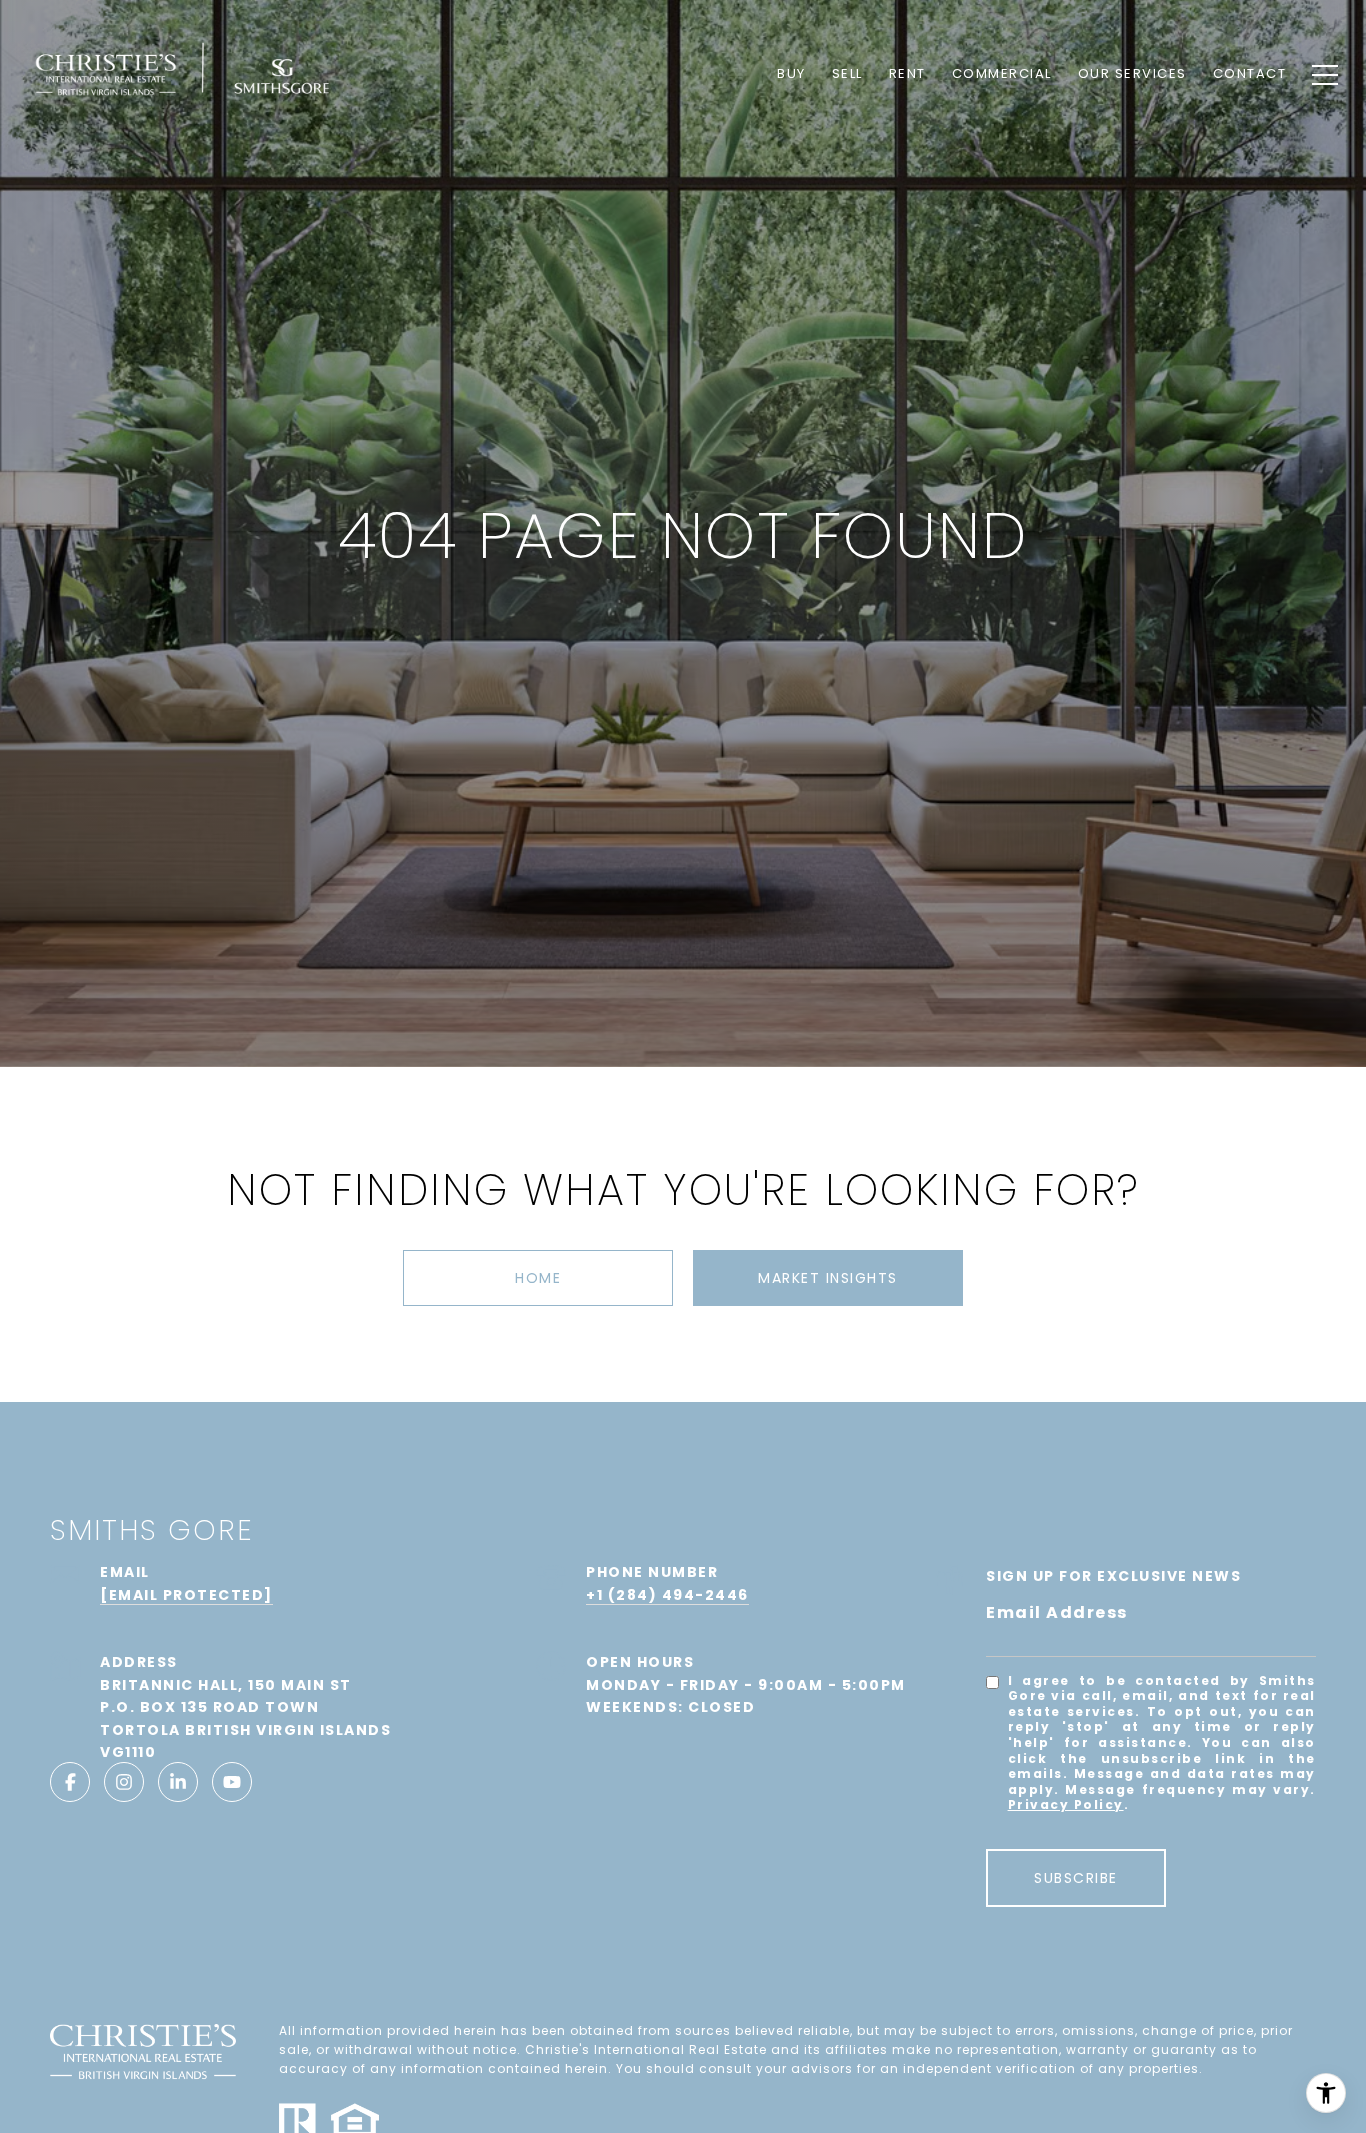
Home (538, 1278)
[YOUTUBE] (232, 1782)
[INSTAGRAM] (124, 1782)
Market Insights (828, 1278)
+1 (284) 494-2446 (667, 1595)
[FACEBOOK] (70, 1782)
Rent (907, 73)
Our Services (1132, 73)
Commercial (1002, 73)
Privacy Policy (1066, 1804)
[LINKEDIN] (178, 1782)
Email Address (1057, 1612)
